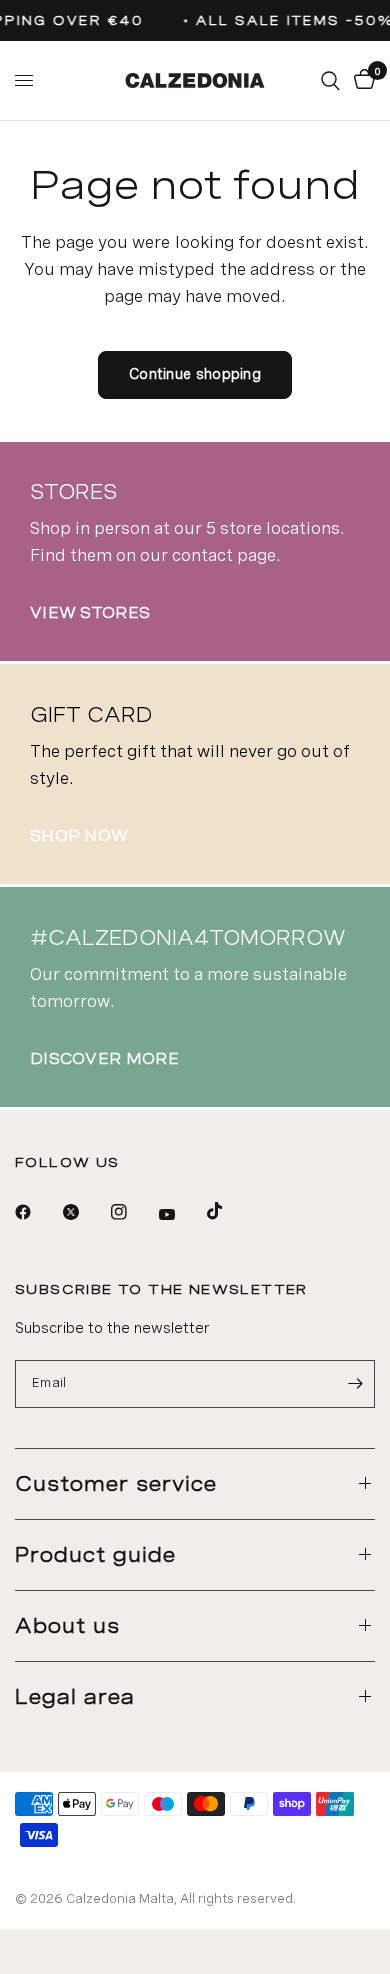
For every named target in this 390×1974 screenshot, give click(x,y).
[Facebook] (37, 1212)
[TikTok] (229, 1211)
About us (67, 1626)
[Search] (330, 80)
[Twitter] (85, 1212)
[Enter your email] (355, 1384)
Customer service (116, 1484)
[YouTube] (181, 1215)
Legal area (75, 1697)
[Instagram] (133, 1212)
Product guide (95, 1555)
